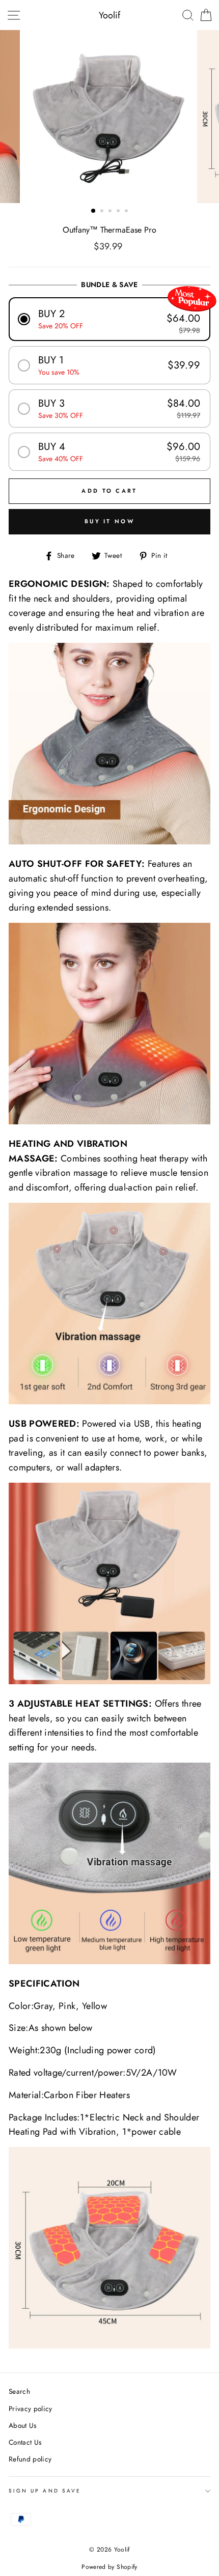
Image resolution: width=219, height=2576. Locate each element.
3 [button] (111, 212)
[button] (109, 319)
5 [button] (127, 212)
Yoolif (109, 15)
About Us (23, 2425)
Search (19, 2391)
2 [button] (103, 212)
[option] (109, 117)
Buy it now (109, 521)
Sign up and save (45, 2491)
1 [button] (94, 211)
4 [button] (119, 212)
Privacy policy (31, 2409)
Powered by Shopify (109, 2567)
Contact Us (25, 2442)
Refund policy (30, 2459)
